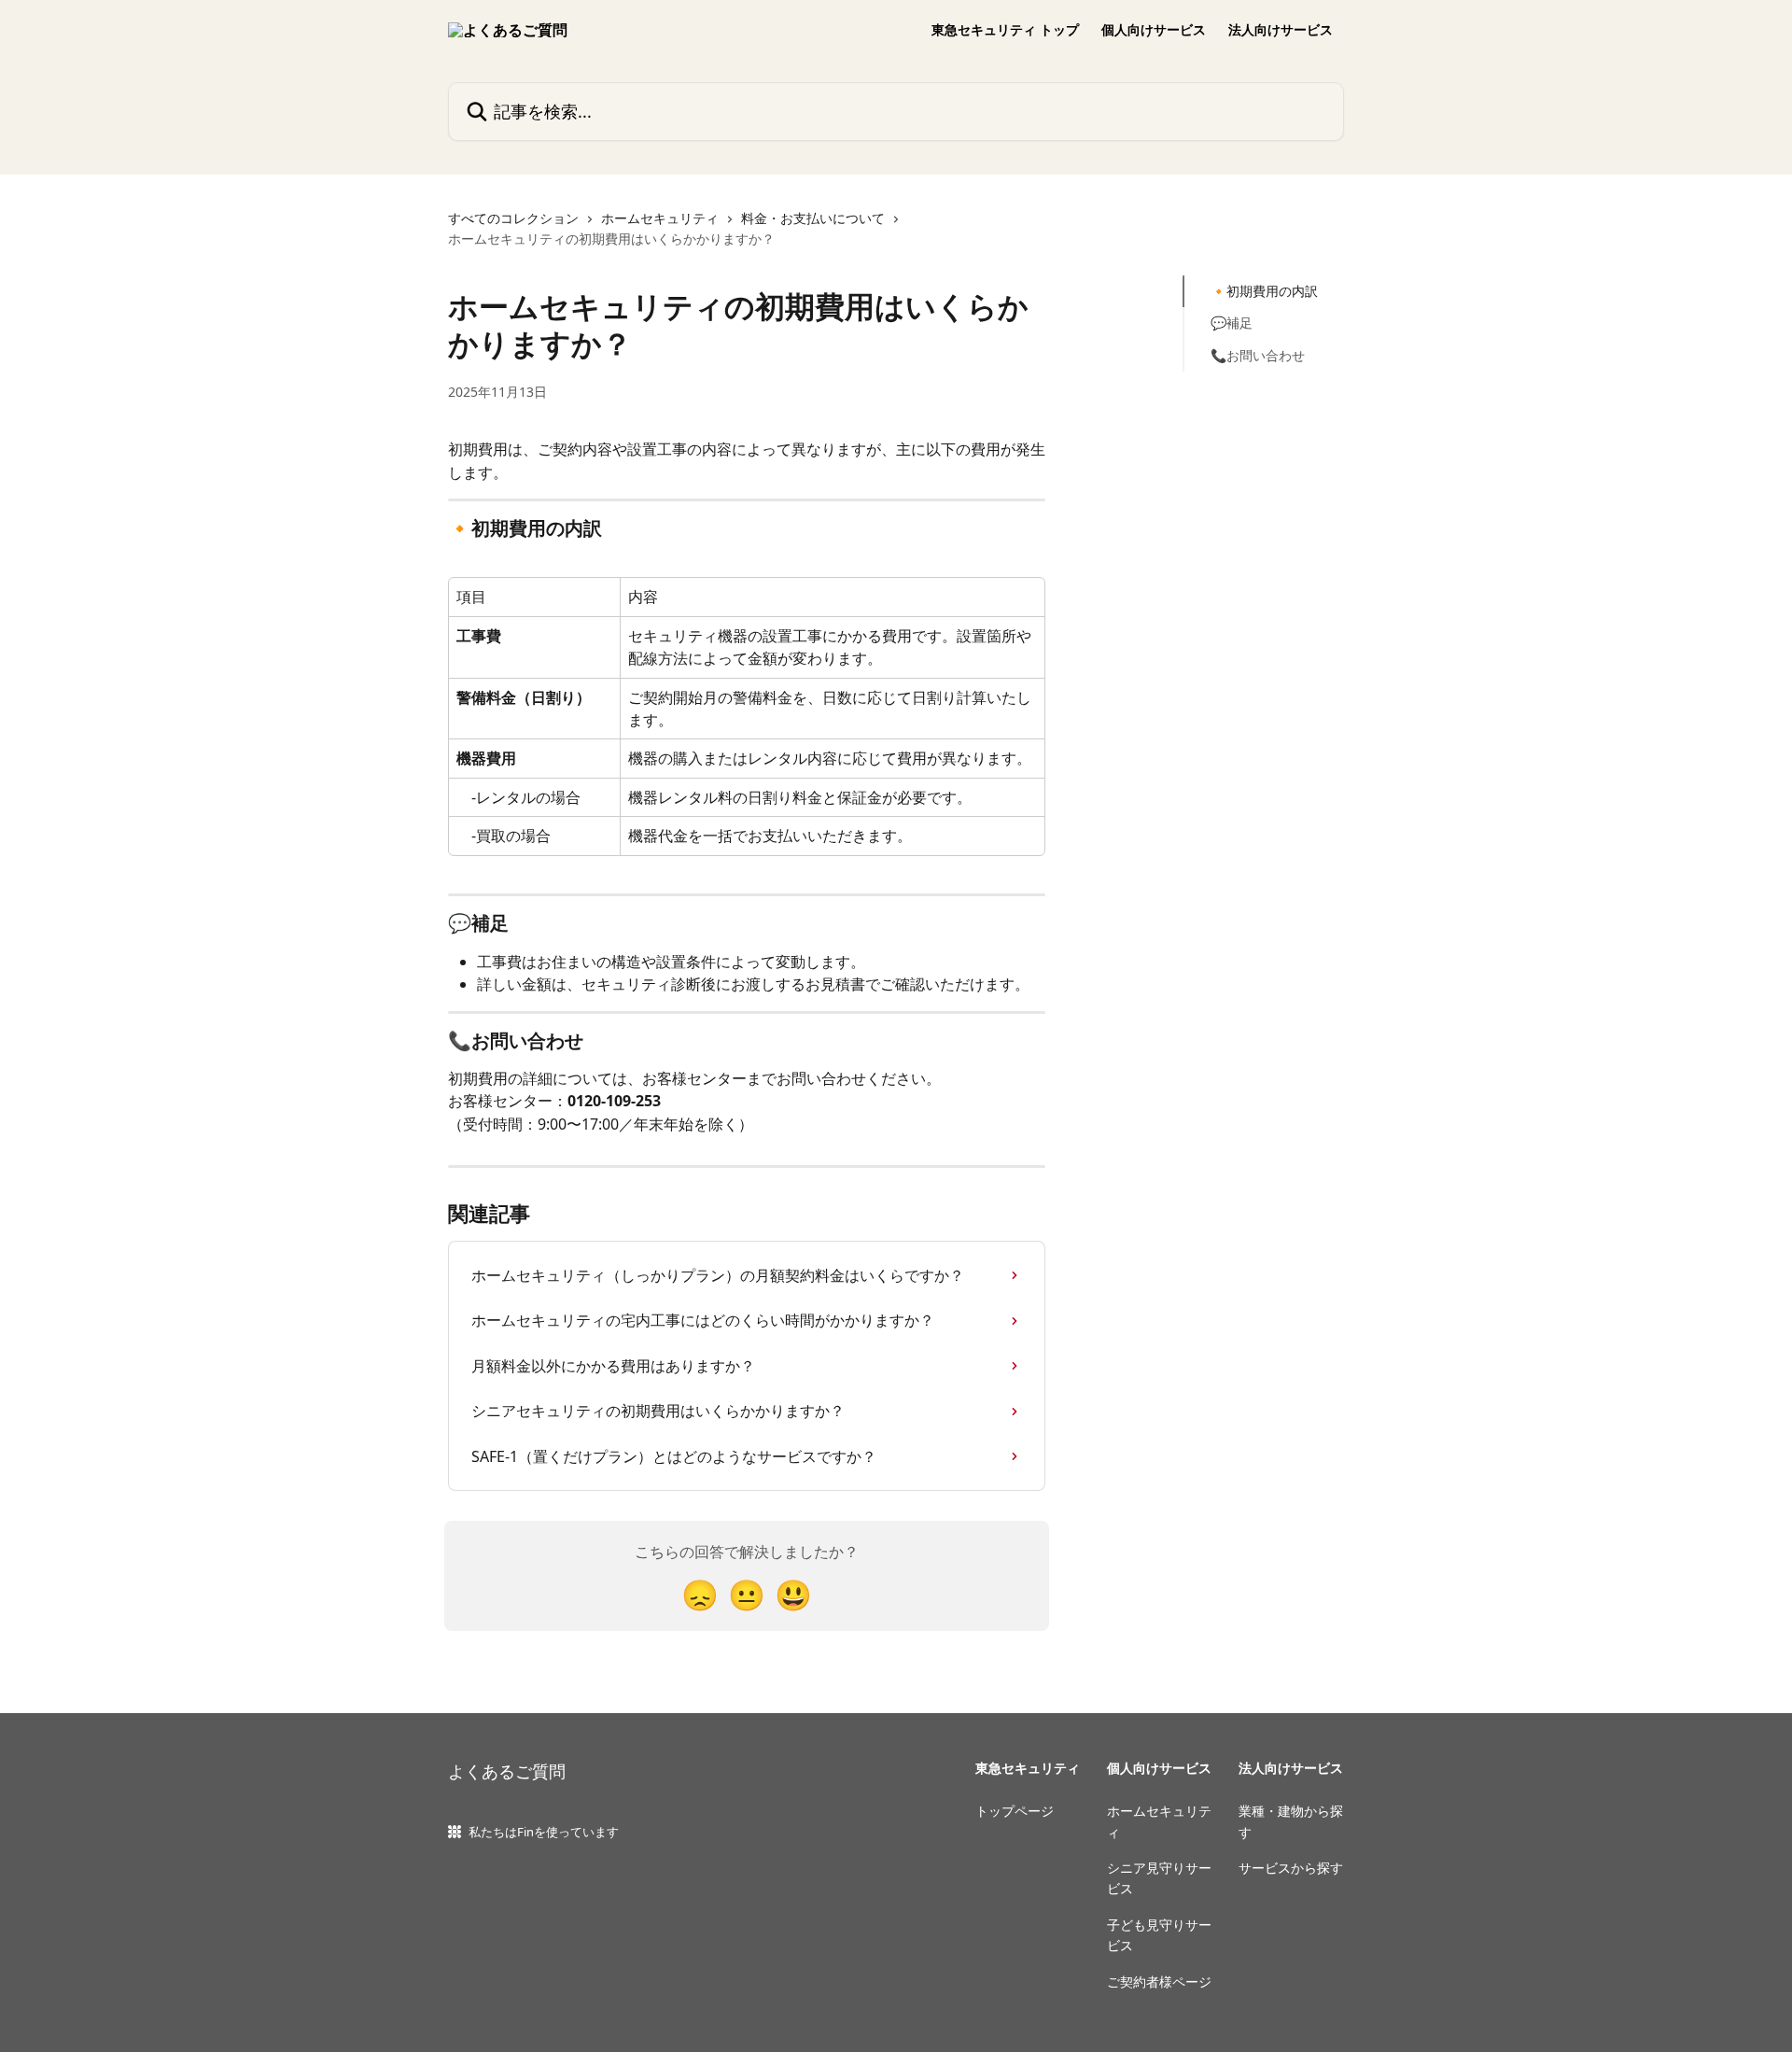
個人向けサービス (1154, 30)
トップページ (1015, 1811)
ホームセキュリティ (660, 218)
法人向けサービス (1281, 30)
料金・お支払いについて (813, 218)
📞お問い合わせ (1258, 355)
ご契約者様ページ (1159, 1982)
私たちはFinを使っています (544, 1832)
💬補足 (1232, 323)
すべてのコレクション (513, 218)
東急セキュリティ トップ (1005, 30)
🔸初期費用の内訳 (1264, 291)
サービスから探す (1291, 1868)
